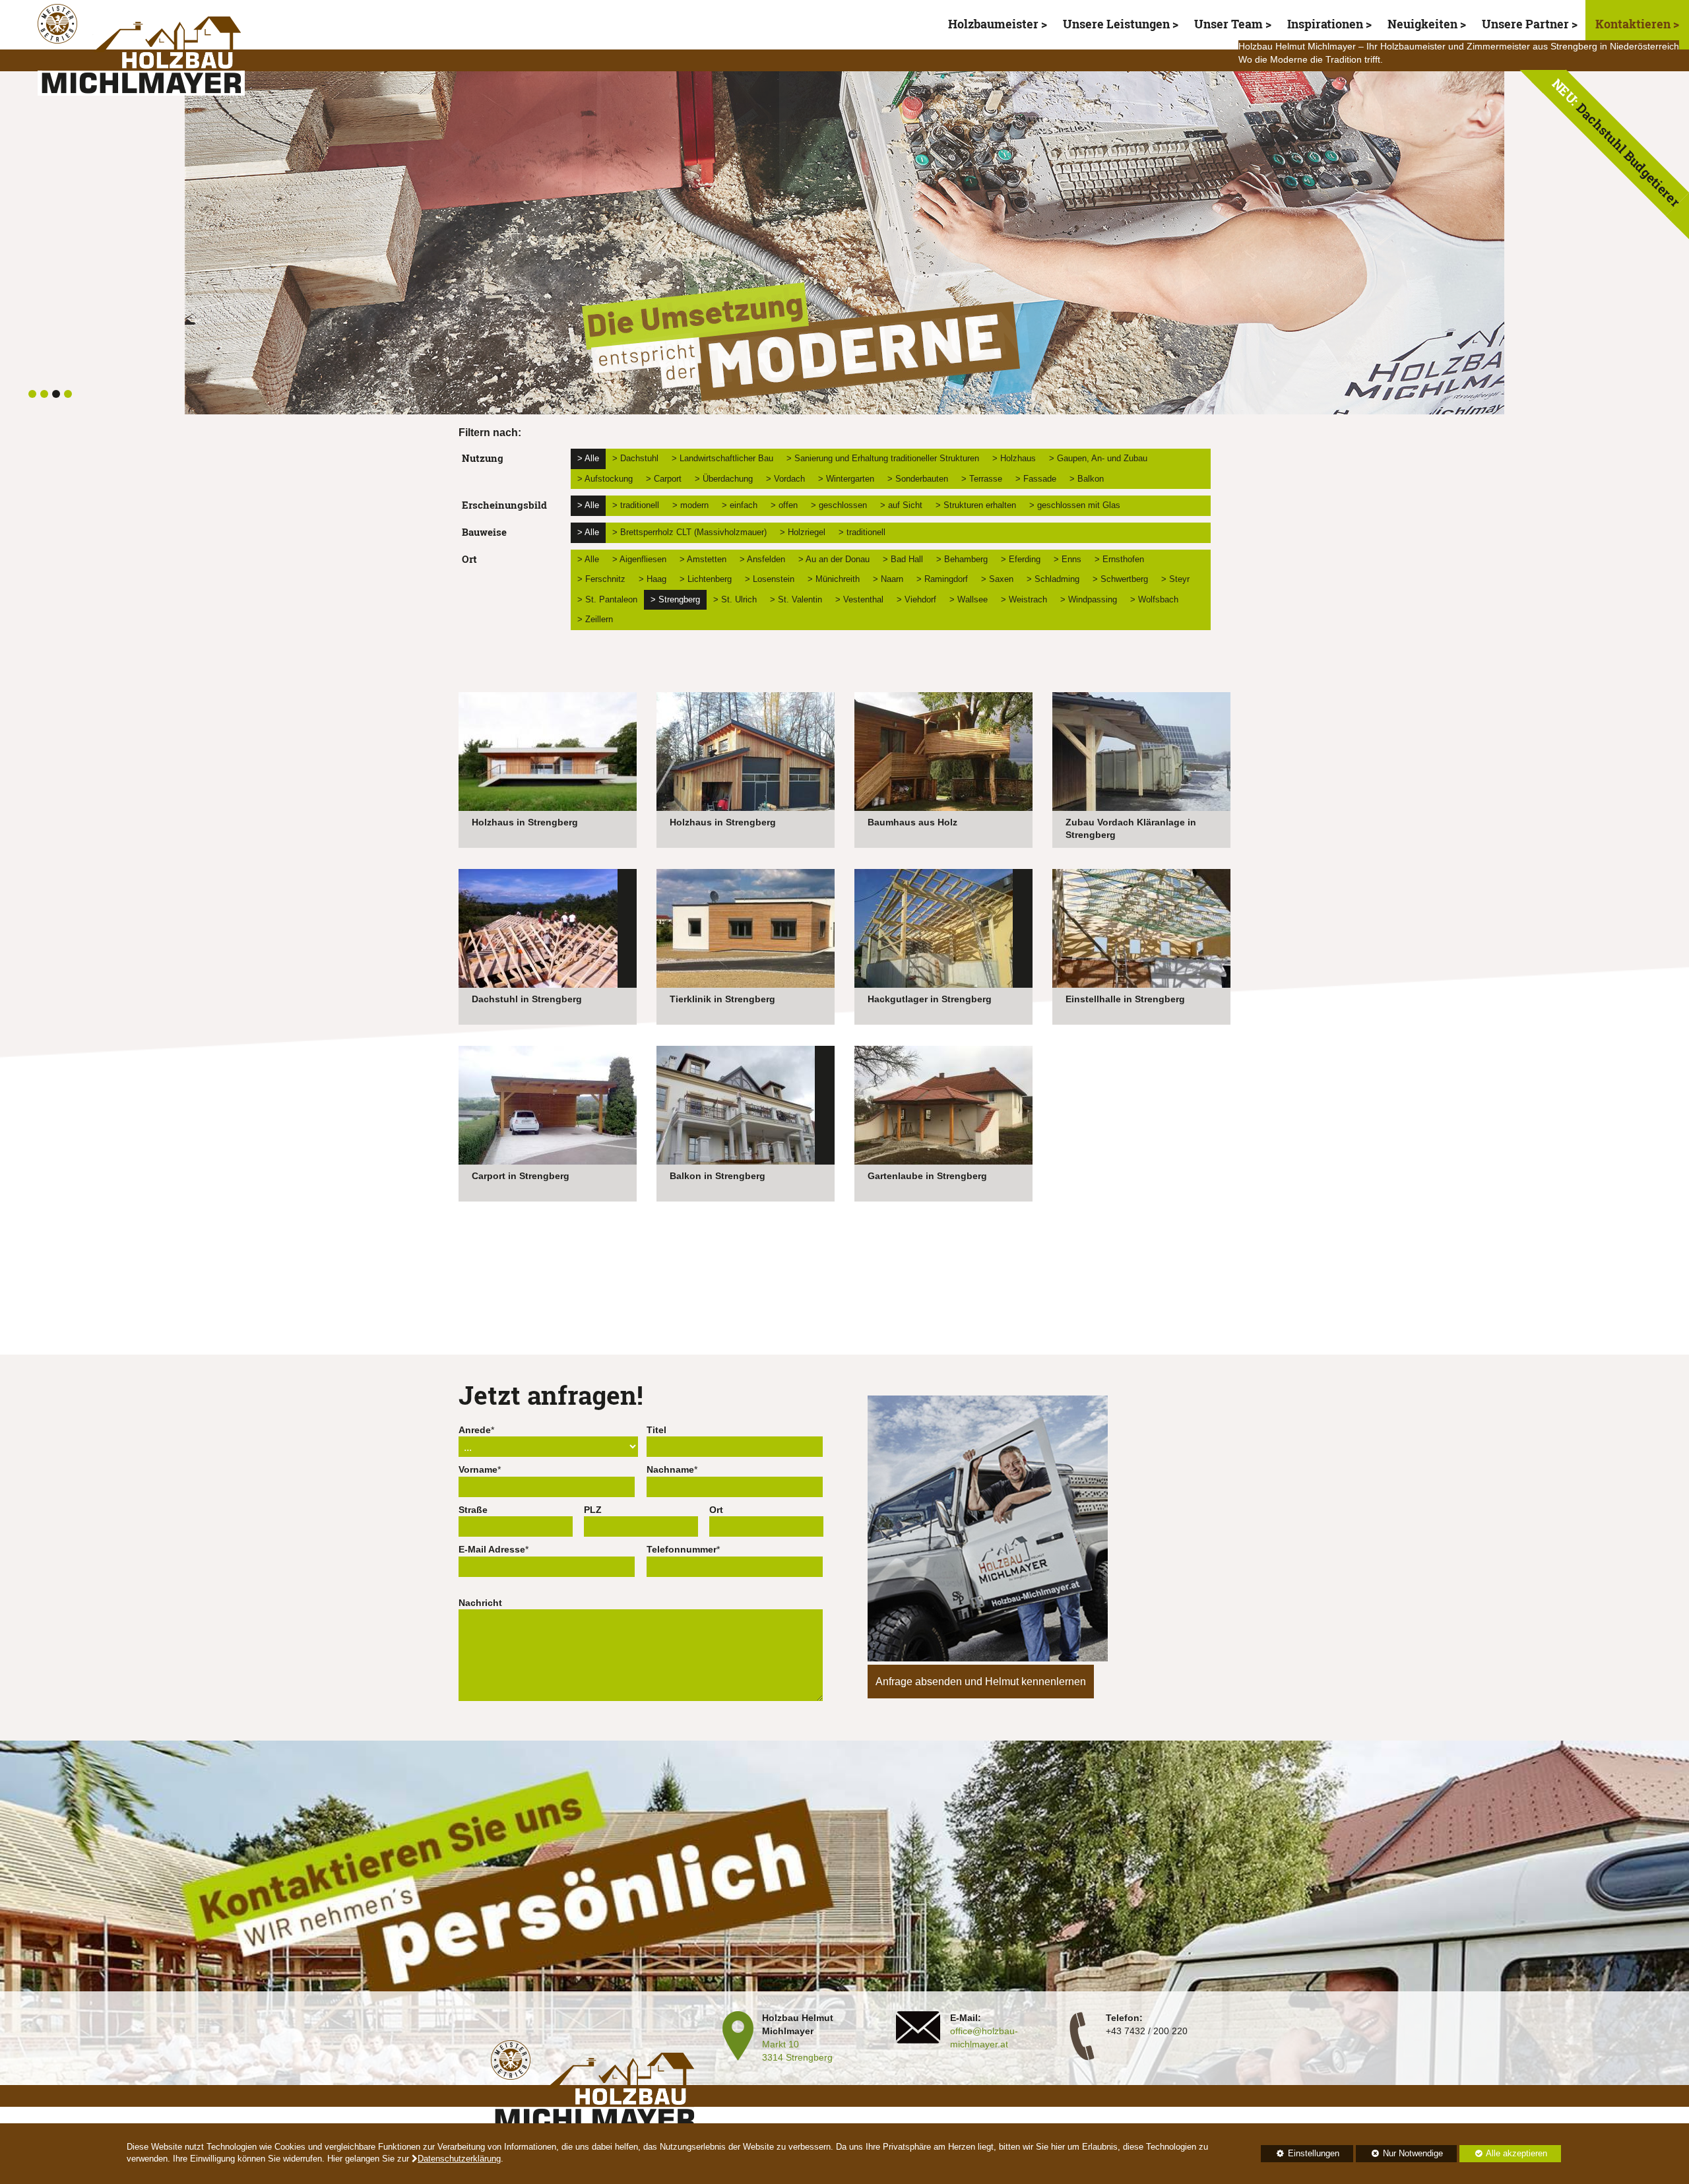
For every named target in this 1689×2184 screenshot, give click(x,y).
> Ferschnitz (601, 579)
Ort (716, 1510)
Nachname (670, 1469)
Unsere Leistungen (1116, 24)
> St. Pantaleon (607, 599)
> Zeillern (595, 619)
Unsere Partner (1525, 24)
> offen (784, 505)
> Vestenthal (859, 599)
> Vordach (785, 479)
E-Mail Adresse (492, 1549)
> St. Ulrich (735, 599)
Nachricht (480, 1603)
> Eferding (1021, 559)
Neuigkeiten (1422, 24)
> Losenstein (770, 579)
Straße (473, 1510)
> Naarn (888, 579)
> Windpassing (1089, 599)
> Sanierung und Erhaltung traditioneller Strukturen (883, 458)
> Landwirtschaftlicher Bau (722, 458)
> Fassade (1036, 479)
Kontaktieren (1634, 24)
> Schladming (1053, 579)
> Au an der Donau (834, 559)
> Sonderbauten (918, 479)
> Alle (588, 458)
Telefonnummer (682, 1549)
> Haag (653, 579)
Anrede (475, 1430)
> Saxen (997, 579)
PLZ (593, 1510)
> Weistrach (1024, 599)
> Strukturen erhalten (976, 505)
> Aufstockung (605, 479)
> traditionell (636, 505)
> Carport (664, 479)
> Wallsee (969, 599)
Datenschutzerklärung (459, 2159)
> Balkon (1087, 479)
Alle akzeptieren (1503, 2154)
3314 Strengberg (797, 2057)
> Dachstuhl (635, 458)
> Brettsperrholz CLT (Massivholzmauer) (689, 532)
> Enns (1068, 559)
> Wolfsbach (1154, 599)
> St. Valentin (796, 599)
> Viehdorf (916, 599)
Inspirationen (1325, 24)
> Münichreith (834, 579)
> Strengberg (675, 599)
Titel (656, 1430)
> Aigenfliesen (639, 559)
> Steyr (1175, 579)
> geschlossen (839, 505)
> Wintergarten (846, 479)
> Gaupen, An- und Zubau (1098, 458)
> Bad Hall (903, 559)
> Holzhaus (1014, 458)
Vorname (478, 1469)
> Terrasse (982, 479)
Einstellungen (1300, 2156)
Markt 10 (781, 2044)
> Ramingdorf (942, 579)
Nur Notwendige (1399, 2156)
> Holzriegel (803, 532)
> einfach (740, 505)
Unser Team (1228, 24)
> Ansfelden (762, 559)
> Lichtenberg (706, 579)
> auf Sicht (901, 505)
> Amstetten (703, 559)
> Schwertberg (1120, 579)
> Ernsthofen (1119, 559)
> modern (690, 505)
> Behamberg (962, 559)
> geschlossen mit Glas (1075, 505)
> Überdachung (724, 479)
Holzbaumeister (993, 24)
